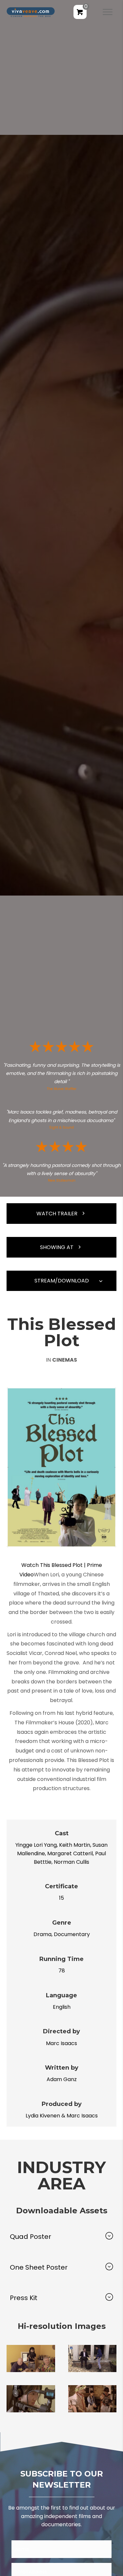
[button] (61, 1214)
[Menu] (108, 12)
